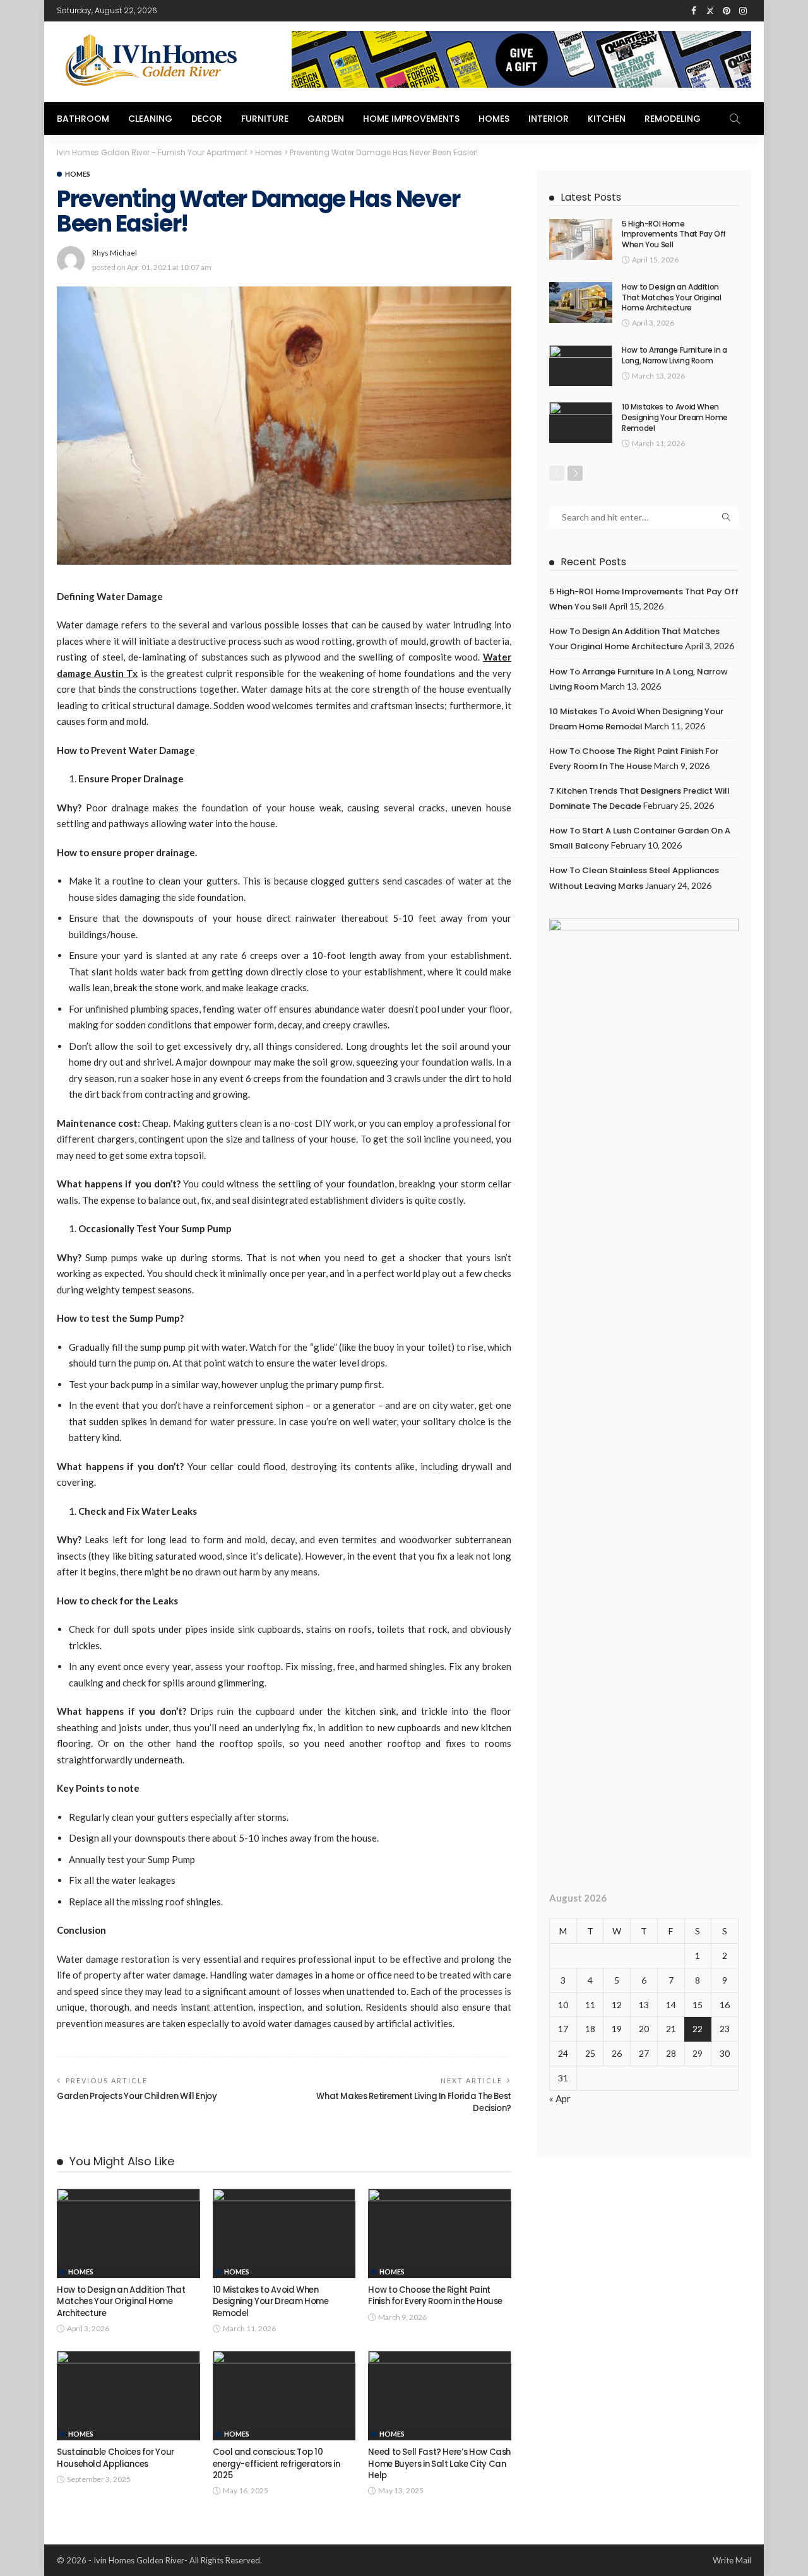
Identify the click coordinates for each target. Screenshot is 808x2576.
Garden (326, 119)
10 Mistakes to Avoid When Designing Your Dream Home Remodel (271, 2302)
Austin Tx (116, 673)
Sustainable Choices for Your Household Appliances (116, 2458)
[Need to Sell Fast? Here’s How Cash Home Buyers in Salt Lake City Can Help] (440, 2396)
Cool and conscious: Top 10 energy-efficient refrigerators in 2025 (276, 2464)
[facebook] (694, 11)
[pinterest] (727, 11)
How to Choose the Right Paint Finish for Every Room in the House (435, 2296)
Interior (549, 119)
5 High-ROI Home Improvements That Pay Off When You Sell (674, 234)
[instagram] (743, 11)
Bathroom (83, 119)
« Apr (560, 2098)
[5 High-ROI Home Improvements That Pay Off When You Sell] (581, 239)
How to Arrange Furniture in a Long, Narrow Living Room (674, 355)
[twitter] (710, 11)
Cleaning (150, 119)
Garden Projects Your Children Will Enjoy (137, 2096)
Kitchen (607, 119)
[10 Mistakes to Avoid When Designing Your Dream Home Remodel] (284, 2233)
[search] (735, 119)
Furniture (265, 119)
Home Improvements (411, 119)
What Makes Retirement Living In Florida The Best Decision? (414, 2102)
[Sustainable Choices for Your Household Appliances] (128, 2396)
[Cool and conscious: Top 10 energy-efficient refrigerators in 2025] (284, 2396)
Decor (207, 119)
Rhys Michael (115, 253)
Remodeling (673, 119)
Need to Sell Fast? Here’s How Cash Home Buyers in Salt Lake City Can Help (439, 2464)
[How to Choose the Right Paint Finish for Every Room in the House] (440, 2233)
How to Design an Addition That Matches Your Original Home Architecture (121, 2302)
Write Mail (732, 2560)
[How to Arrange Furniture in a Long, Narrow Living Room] (581, 366)
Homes (494, 119)
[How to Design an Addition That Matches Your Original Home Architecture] (128, 2233)
